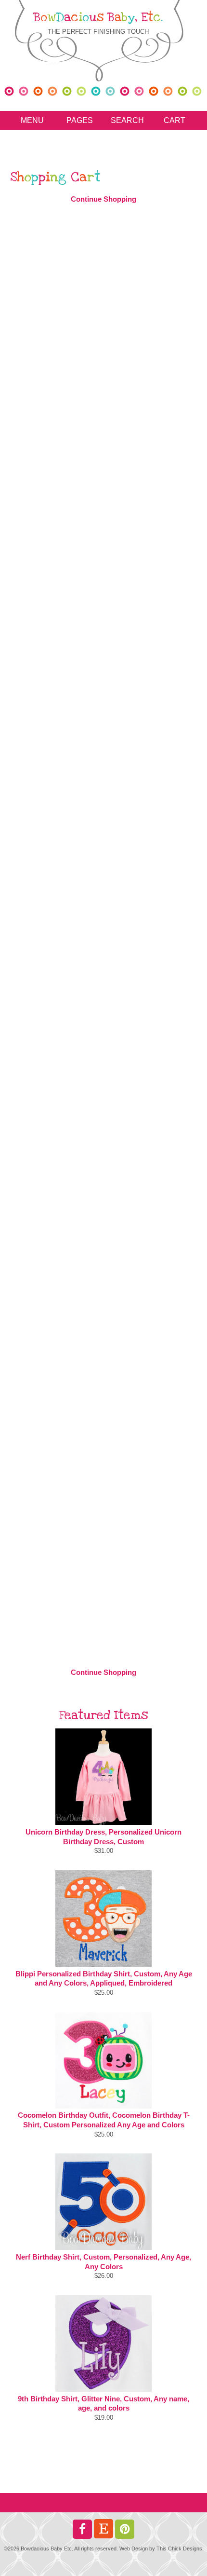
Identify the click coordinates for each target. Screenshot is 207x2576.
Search (127, 120)
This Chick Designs (179, 2549)
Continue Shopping (103, 199)
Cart (175, 120)
